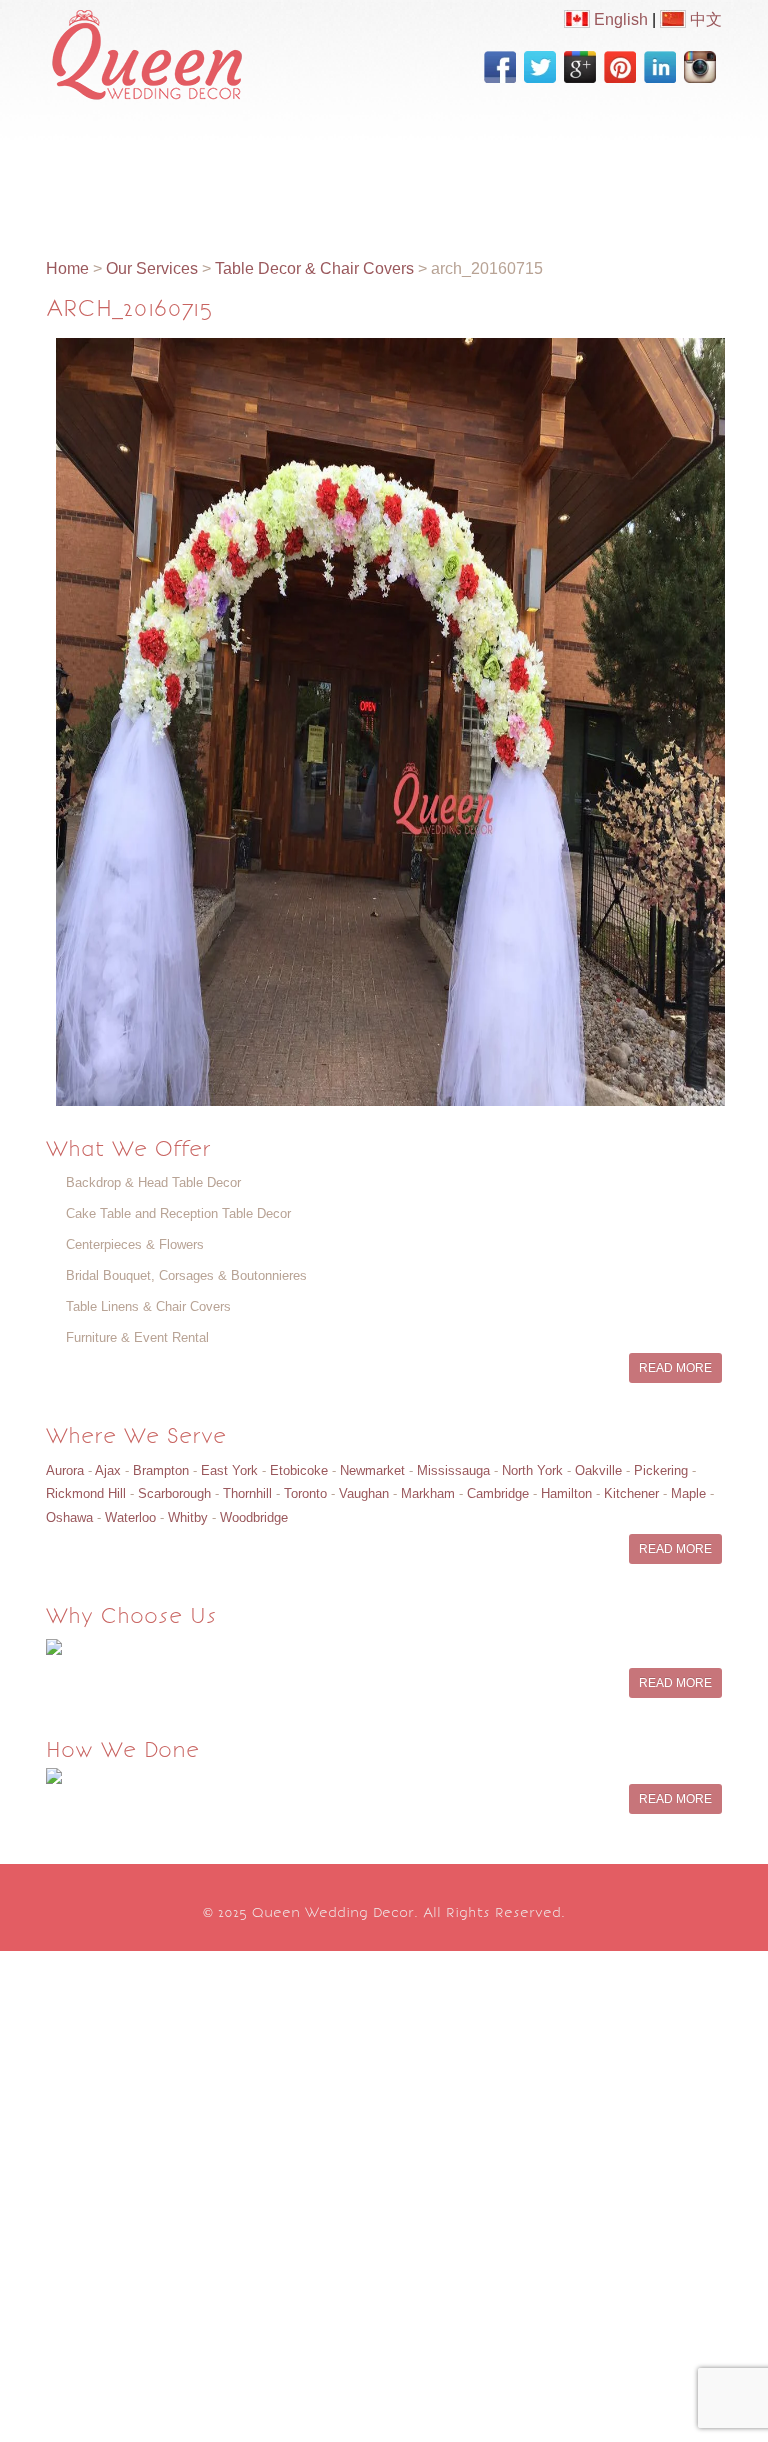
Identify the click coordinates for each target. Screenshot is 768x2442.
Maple (688, 1493)
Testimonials (314, 195)
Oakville (598, 1470)
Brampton (161, 1470)
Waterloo (130, 1517)
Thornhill (247, 1493)
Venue (207, 195)
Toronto (305, 1493)
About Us (185, 146)
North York (532, 1470)
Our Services (303, 146)
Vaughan (364, 1493)
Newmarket (372, 1470)
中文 (704, 19)
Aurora (65, 1470)
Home (92, 146)
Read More (675, 1368)
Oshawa (69, 1517)
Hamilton (566, 1493)
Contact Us (441, 195)
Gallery (412, 146)
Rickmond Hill (86, 1493)
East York (229, 1470)
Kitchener (631, 1493)
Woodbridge (254, 1517)
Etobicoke (299, 1470)
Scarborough (174, 1493)
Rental (583, 146)
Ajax (108, 1470)
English (619, 19)
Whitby (188, 1517)
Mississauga (453, 1470)
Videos (498, 146)
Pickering (661, 1470)
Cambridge (498, 1493)
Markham (428, 1493)
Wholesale (109, 195)
